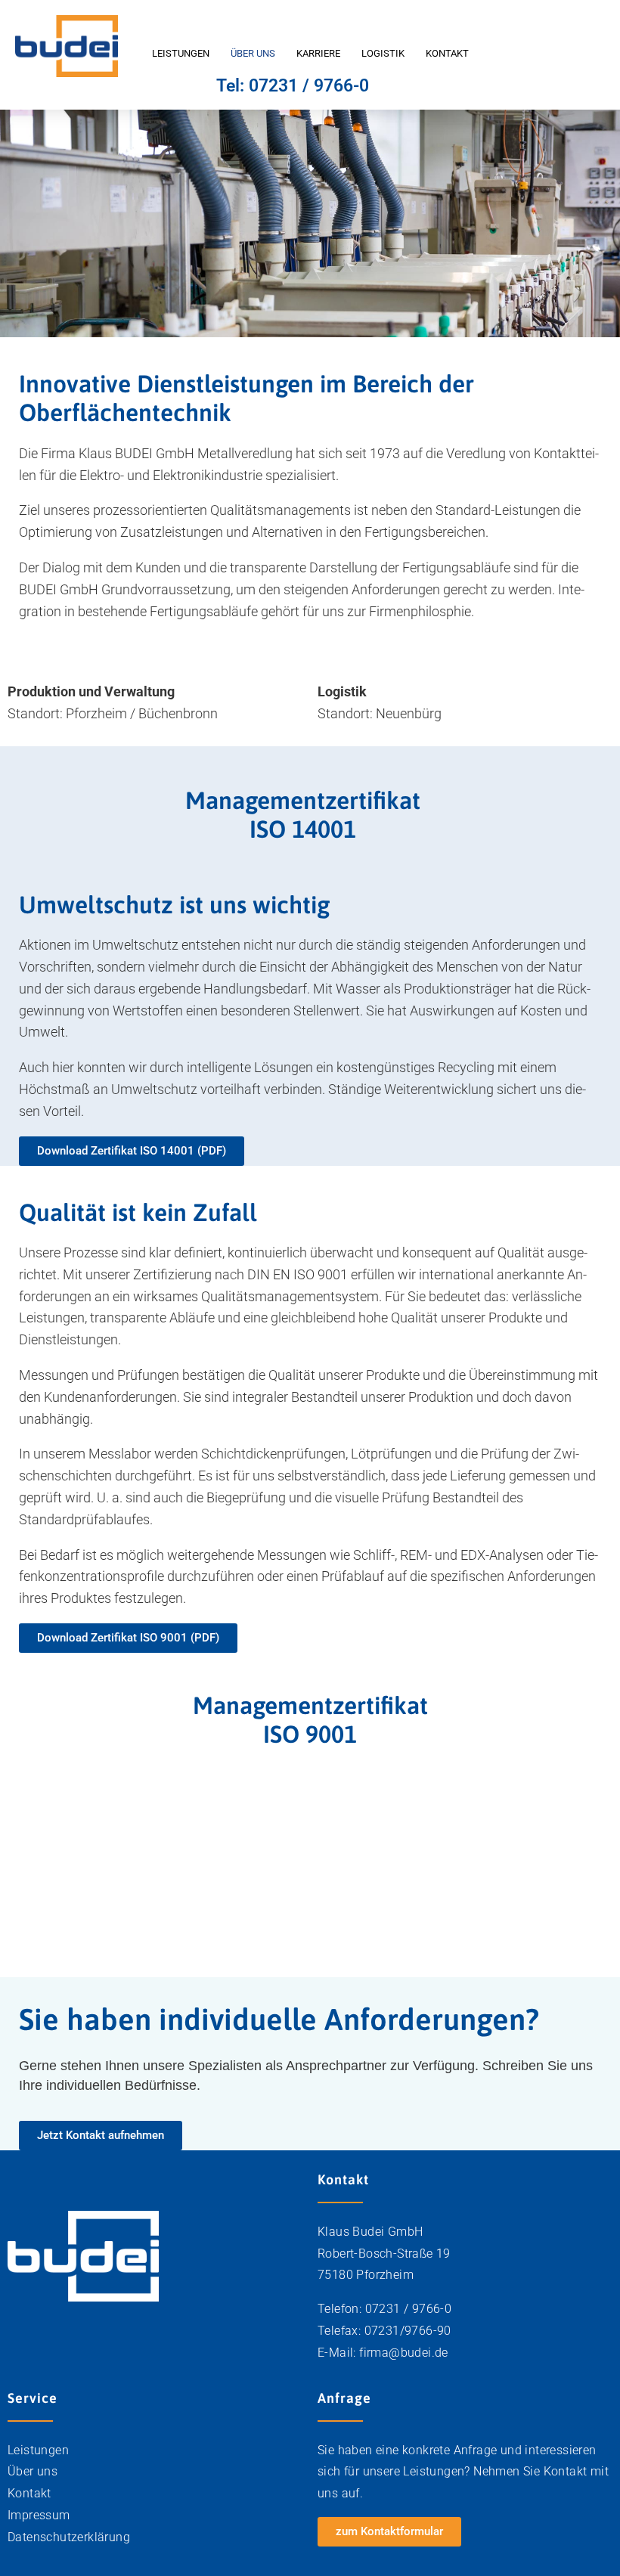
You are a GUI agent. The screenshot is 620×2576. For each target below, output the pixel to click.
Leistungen (181, 53)
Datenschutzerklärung (69, 2537)
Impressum (39, 2515)
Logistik (383, 53)
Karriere (318, 53)
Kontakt (447, 53)
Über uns (253, 53)
